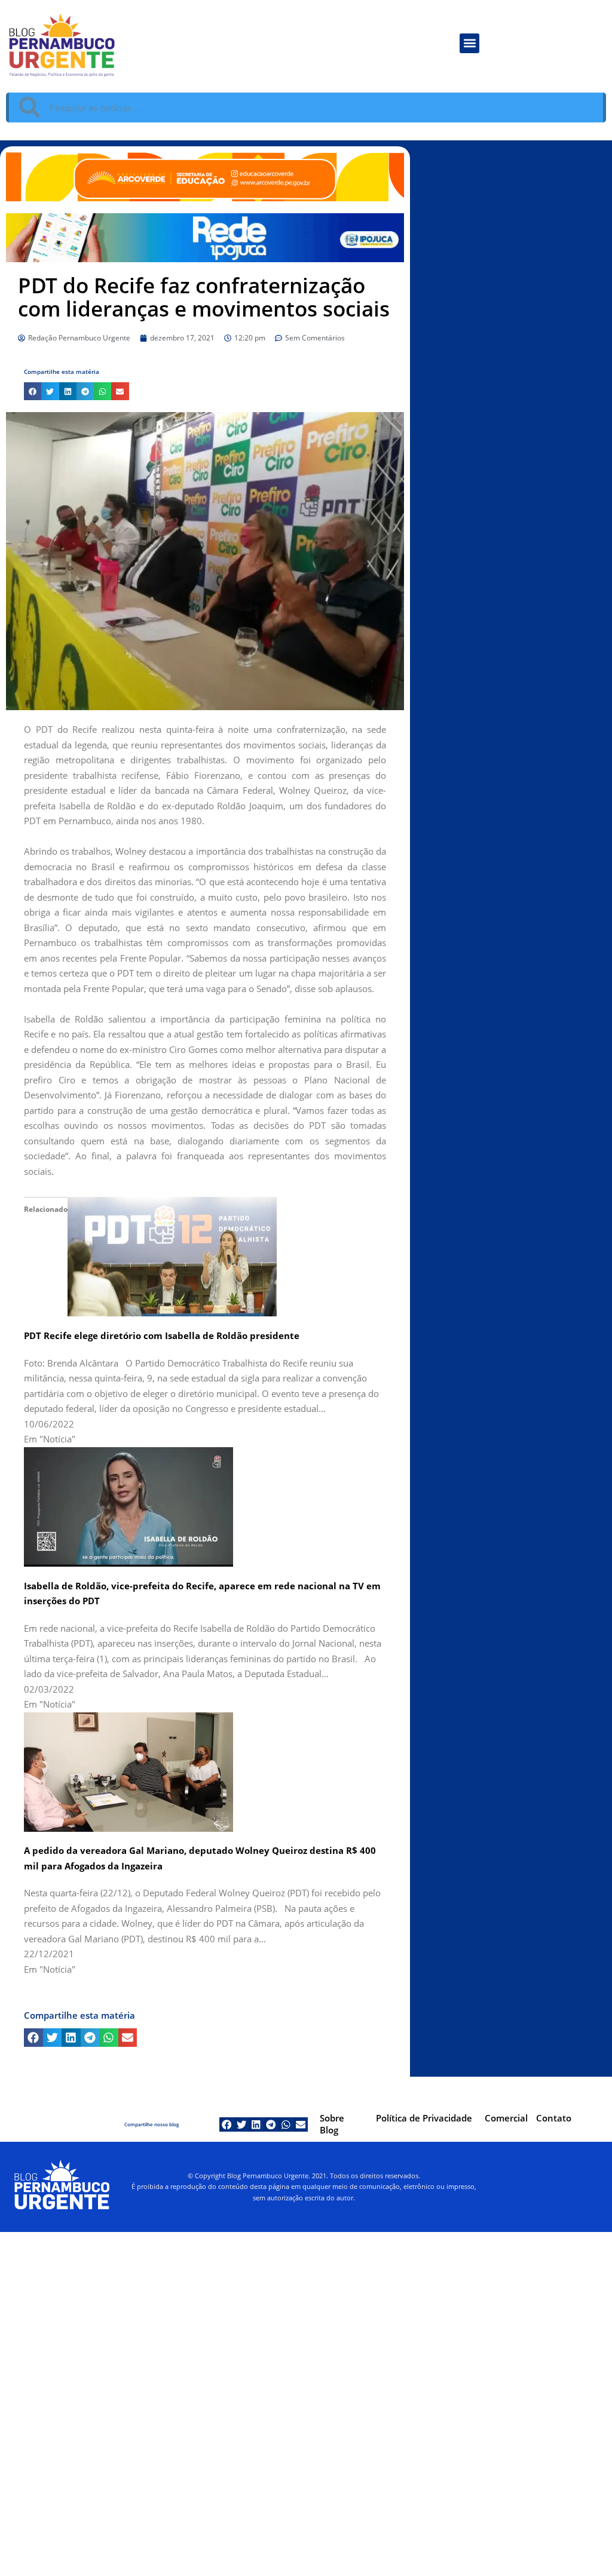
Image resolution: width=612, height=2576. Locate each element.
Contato (554, 2118)
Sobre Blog (332, 2124)
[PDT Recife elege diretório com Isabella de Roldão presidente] (172, 1255)
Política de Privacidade (424, 2118)
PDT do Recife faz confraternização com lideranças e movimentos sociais (204, 297)
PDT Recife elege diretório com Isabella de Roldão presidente (162, 1335)
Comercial (506, 2118)
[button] (469, 43)
